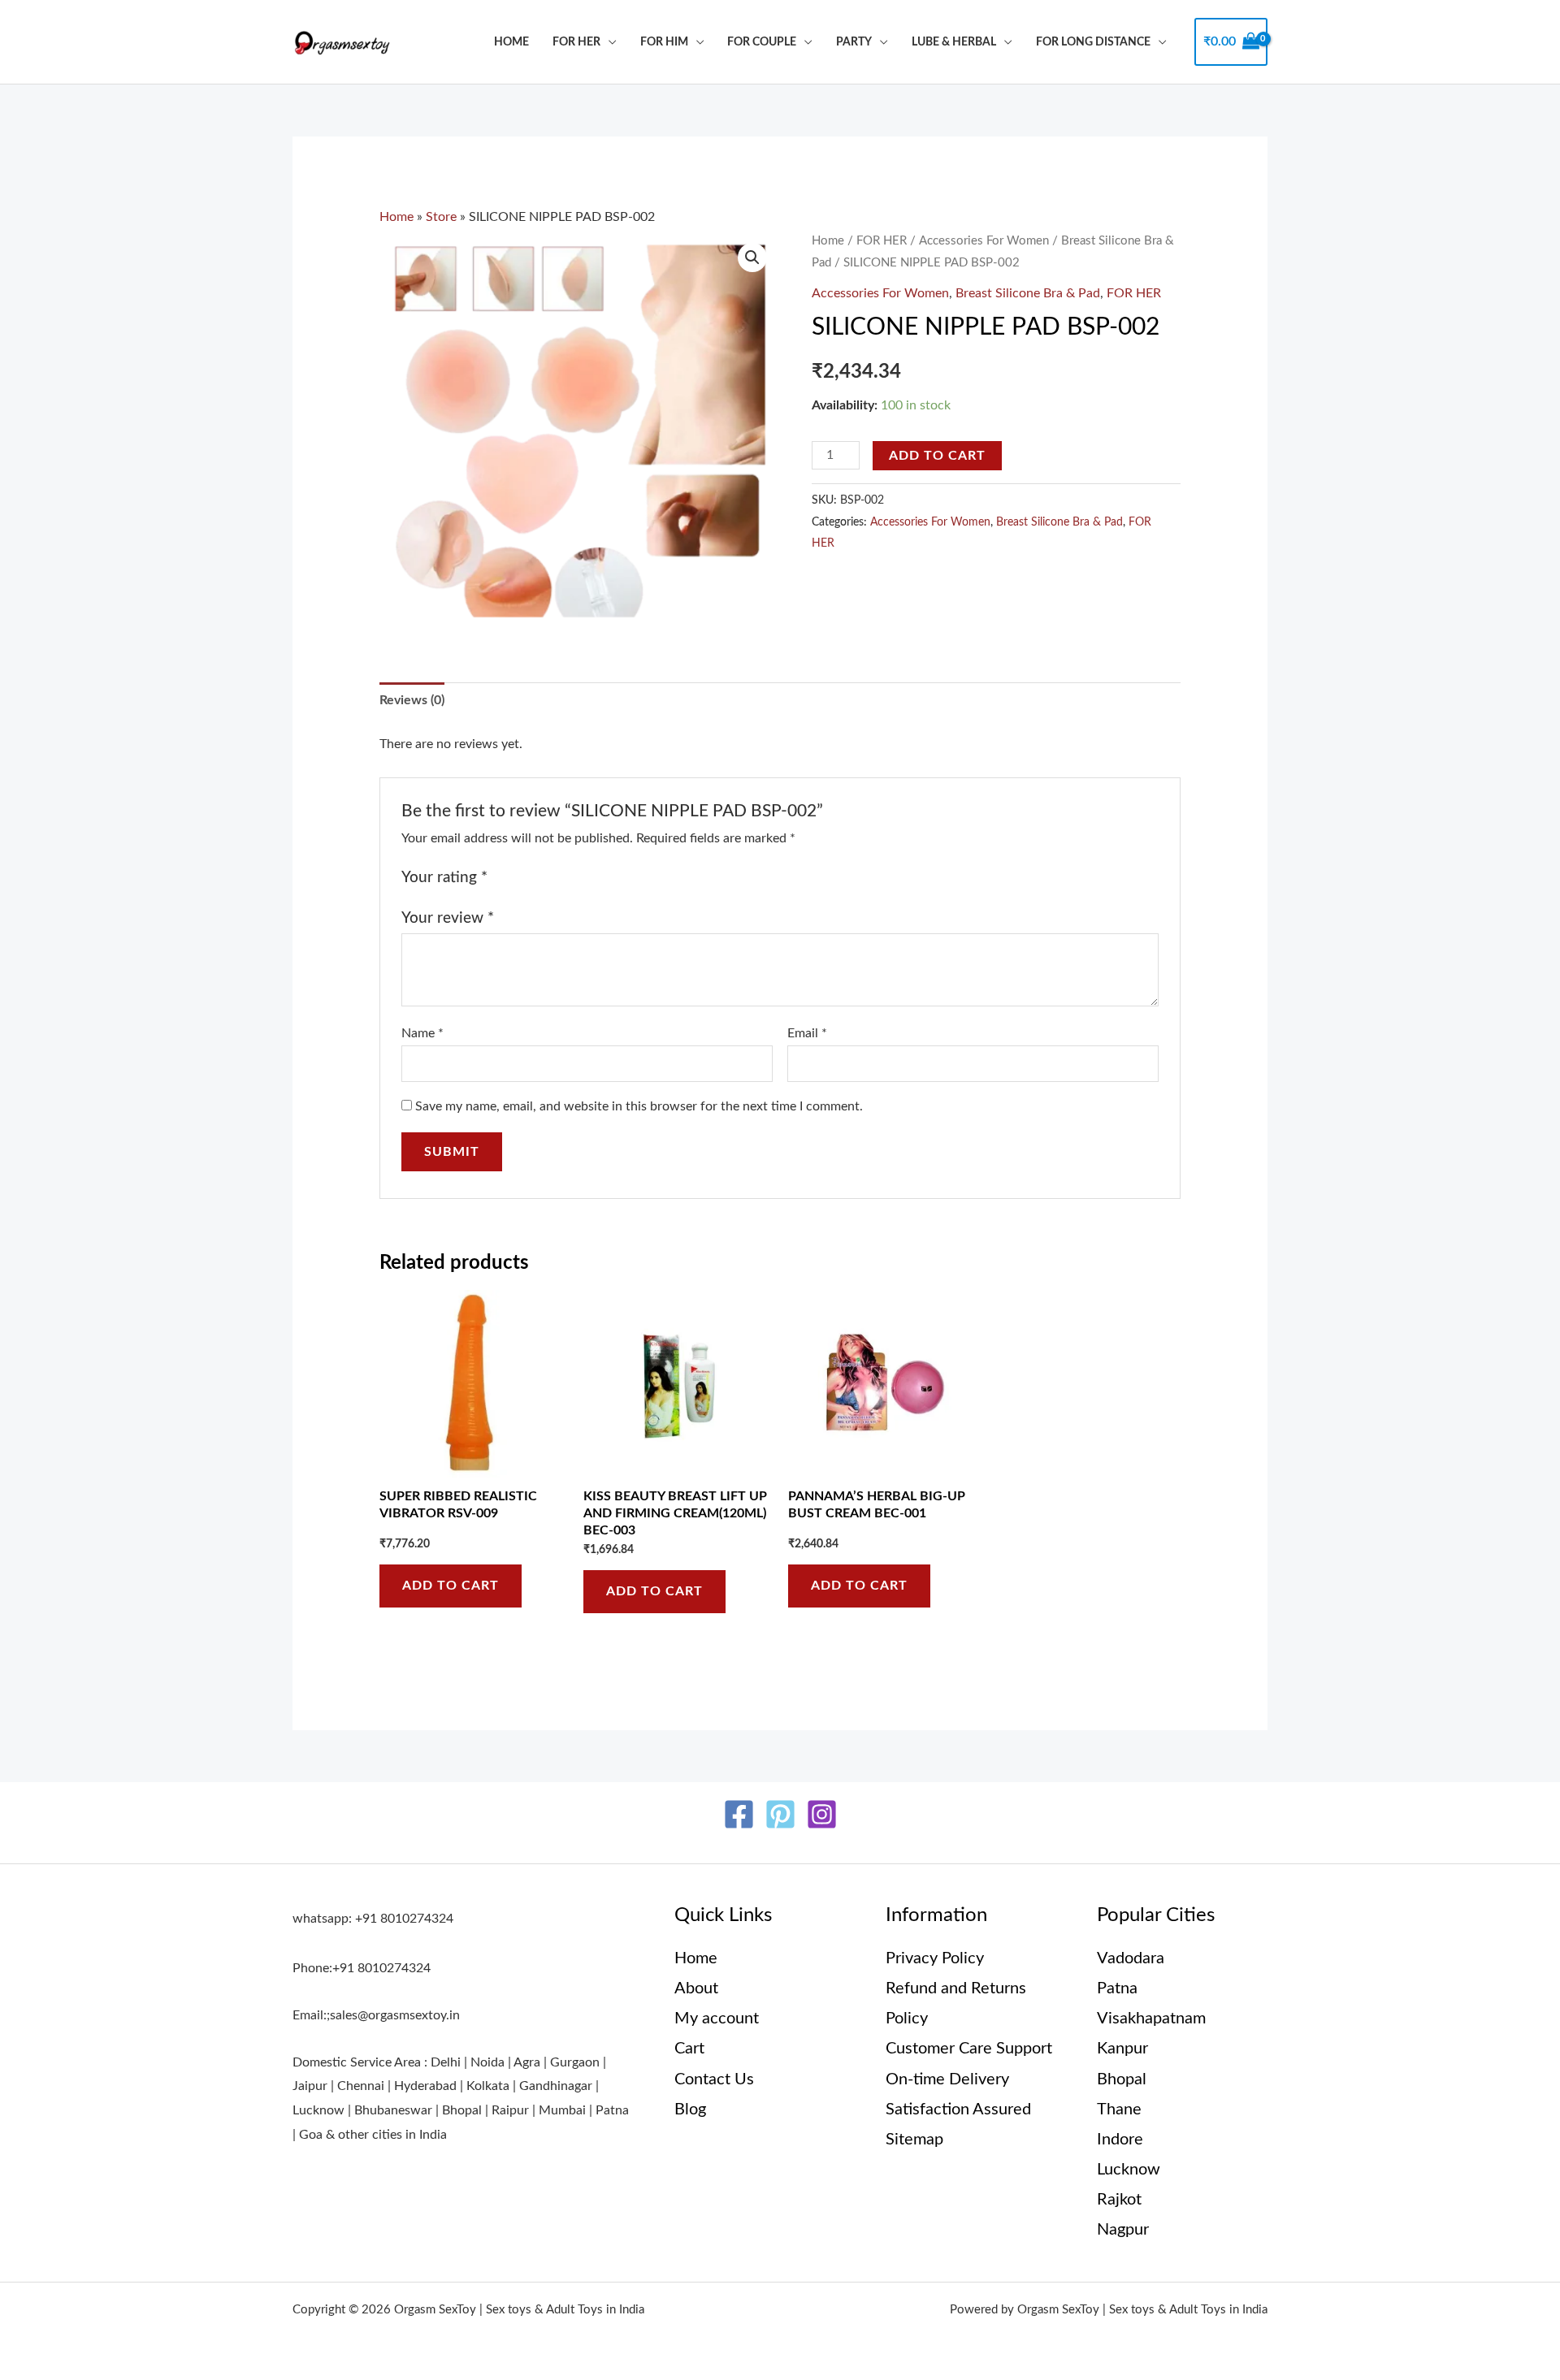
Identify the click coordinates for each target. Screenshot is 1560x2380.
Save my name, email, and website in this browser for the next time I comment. (639, 1106)
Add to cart (937, 456)
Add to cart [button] (451, 1586)
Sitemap (914, 2140)
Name (422, 1033)
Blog (690, 2110)
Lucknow (1129, 2170)
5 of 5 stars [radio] (579, 878)
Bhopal (1122, 2079)
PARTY (854, 42)
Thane (1119, 2110)
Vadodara (1131, 1958)
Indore (1120, 2140)
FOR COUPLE (762, 42)
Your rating (444, 878)
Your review (448, 918)
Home (511, 42)
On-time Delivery (947, 2079)
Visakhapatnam (1151, 2019)
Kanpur (1122, 2049)
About (696, 1988)
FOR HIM (664, 42)
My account (717, 2019)
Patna (1117, 1988)
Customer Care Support (969, 2049)
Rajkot (1119, 2200)
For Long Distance (1093, 42)
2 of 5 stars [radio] (522, 878)
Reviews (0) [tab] (412, 700)
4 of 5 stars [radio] (560, 878)
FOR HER (576, 42)
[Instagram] (822, 1814)
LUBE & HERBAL (954, 42)
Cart (689, 2049)
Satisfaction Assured (958, 2110)
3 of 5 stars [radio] (541, 878)
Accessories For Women (984, 241)
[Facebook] (739, 1814)
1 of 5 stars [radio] (503, 878)
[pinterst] (780, 1814)
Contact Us (714, 2079)
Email (807, 1033)
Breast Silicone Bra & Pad (1028, 293)
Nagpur (1123, 2230)
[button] (752, 257)
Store (441, 217)
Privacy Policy (935, 1958)
